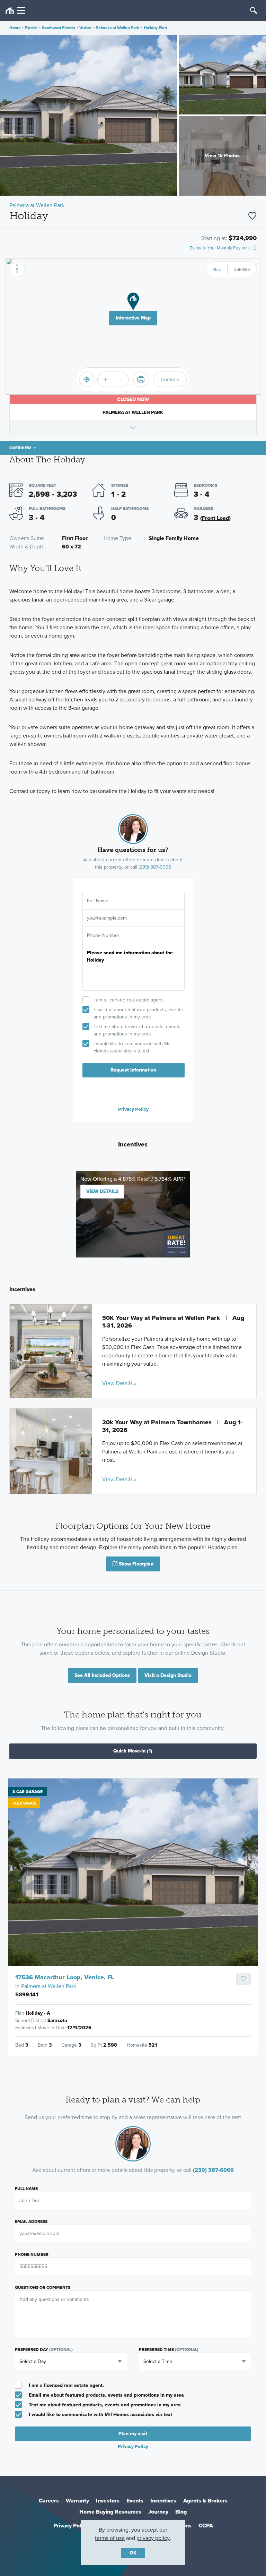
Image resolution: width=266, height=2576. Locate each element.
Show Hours (133, 427)
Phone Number (32, 2254)
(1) (133, 1751)
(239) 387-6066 (155, 867)
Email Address (31, 2221)
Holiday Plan (155, 28)
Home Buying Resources (110, 2512)
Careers (49, 2501)
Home (15, 28)
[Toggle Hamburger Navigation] (15, 11)
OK (133, 2553)
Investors (108, 2501)
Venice (85, 28)
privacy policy (153, 2538)
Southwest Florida (58, 28)
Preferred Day (44, 2349)
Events (135, 2501)
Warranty (77, 2501)
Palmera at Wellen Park (117, 28)
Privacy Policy (133, 1109)
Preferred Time (169, 2349)
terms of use (110, 2538)
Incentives (163, 2501)
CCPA (206, 2526)
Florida (31, 28)
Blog (181, 2512)
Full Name (26, 2189)
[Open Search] (254, 10)
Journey (158, 2512)
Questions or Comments (43, 2287)
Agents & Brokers (205, 2501)
